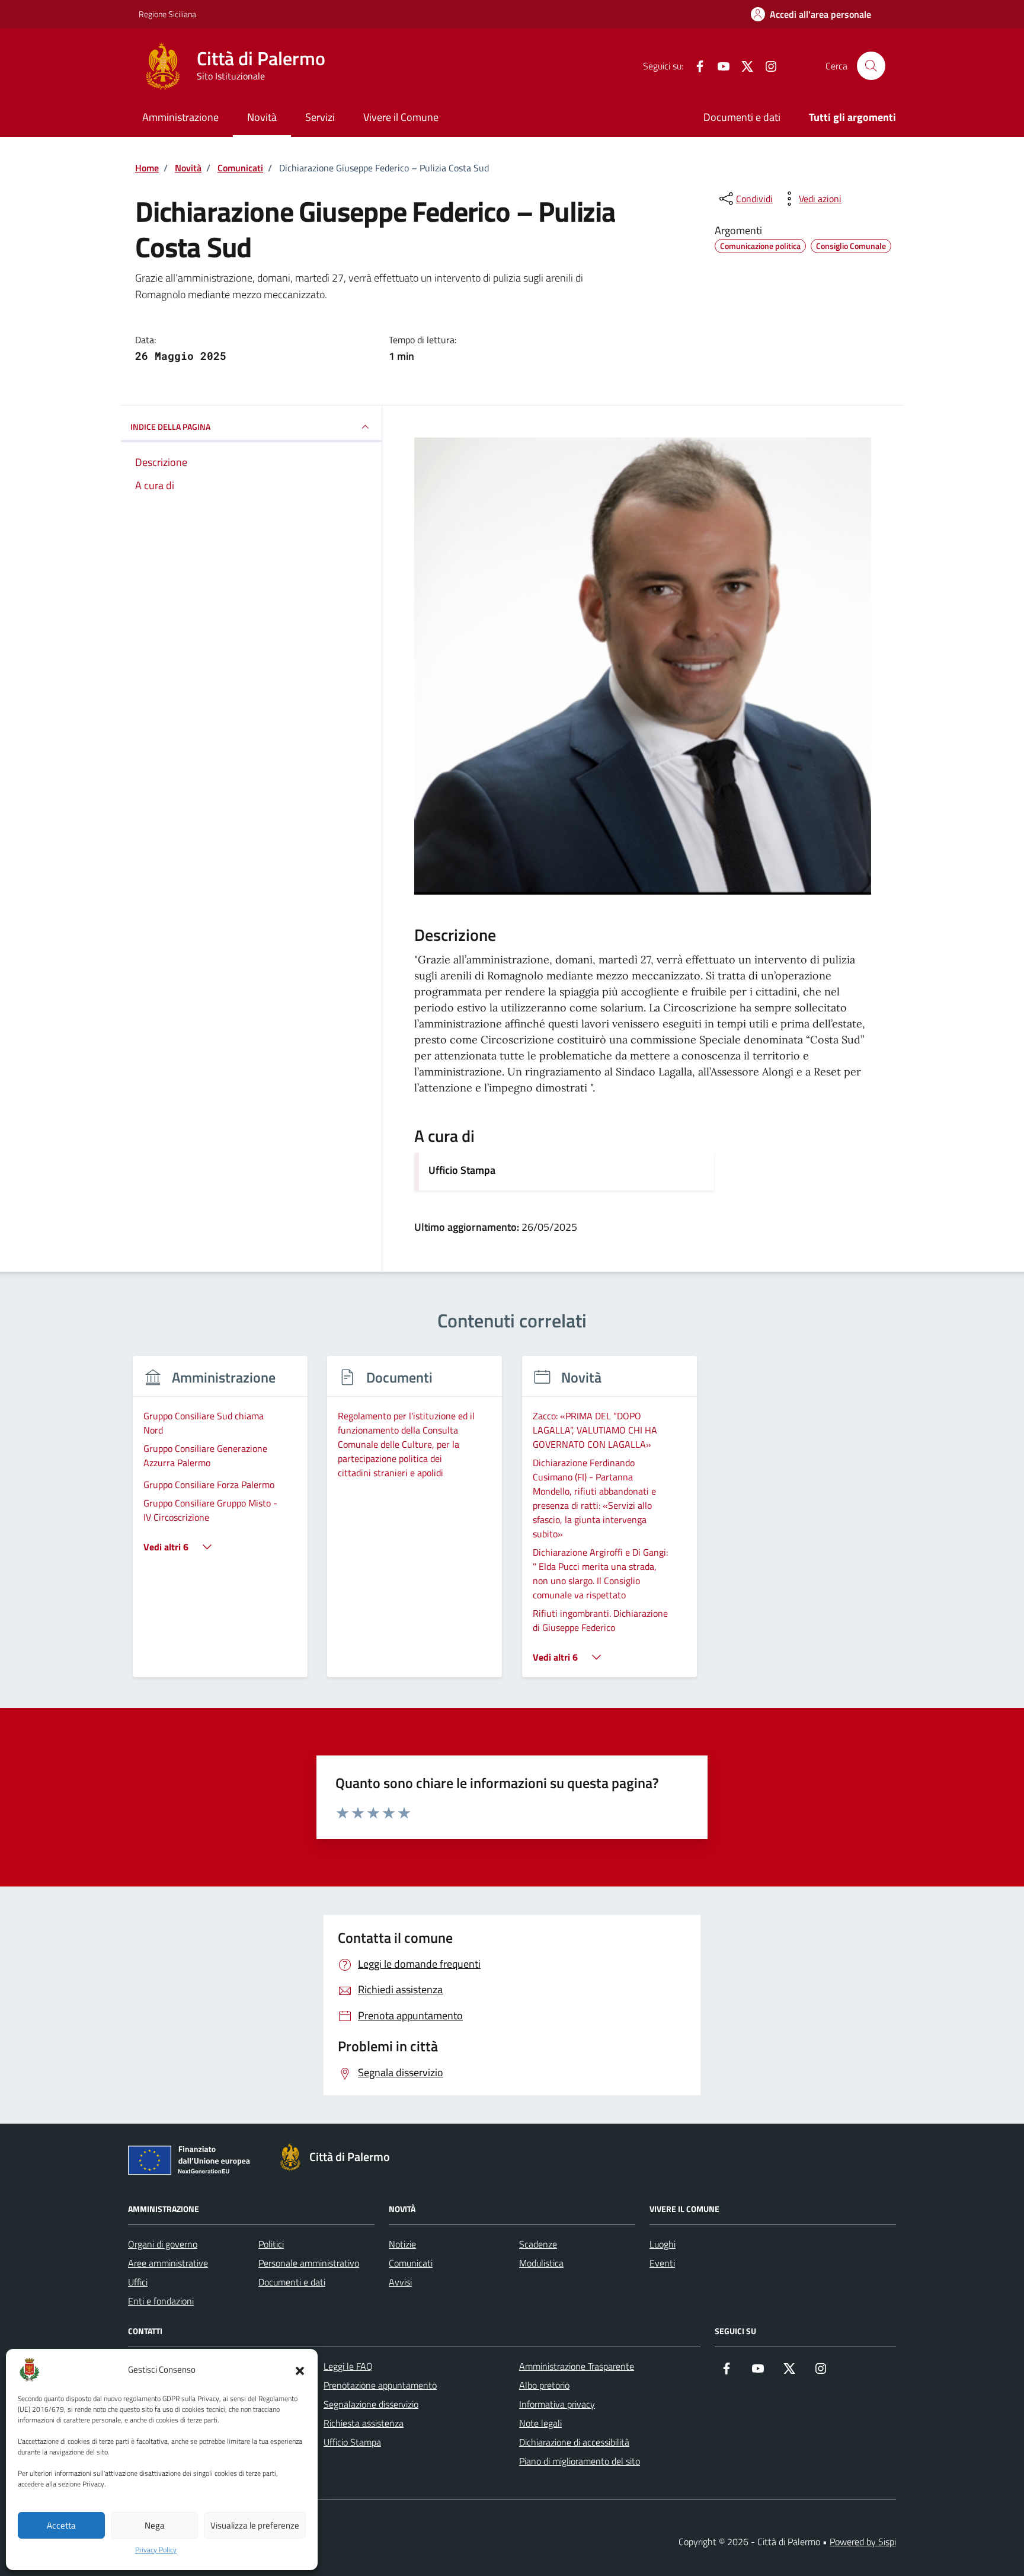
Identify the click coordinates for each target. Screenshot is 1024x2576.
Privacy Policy (156, 2550)
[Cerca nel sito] (871, 66)
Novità (262, 117)
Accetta (61, 2525)
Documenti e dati (742, 117)
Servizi (320, 117)
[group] (220, 1524)
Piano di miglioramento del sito (580, 2461)
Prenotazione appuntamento (380, 2385)
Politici (271, 2244)
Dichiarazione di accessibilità (574, 2442)
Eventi (662, 2263)
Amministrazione (180, 117)
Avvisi (400, 2282)
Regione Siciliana (167, 14)
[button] (300, 2370)
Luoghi (663, 2244)
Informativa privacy (557, 2404)
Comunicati (411, 2263)
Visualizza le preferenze (255, 2525)
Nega (155, 2525)
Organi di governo (163, 2244)
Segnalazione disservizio (371, 2404)
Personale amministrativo (309, 2263)
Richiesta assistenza (364, 2423)
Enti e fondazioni (161, 2301)
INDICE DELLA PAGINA (170, 427)
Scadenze (538, 2244)
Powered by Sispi (863, 2542)
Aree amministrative (168, 2263)
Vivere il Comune (401, 117)
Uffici (138, 2282)
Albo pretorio (544, 2385)
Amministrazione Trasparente (577, 2366)
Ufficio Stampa (462, 1170)
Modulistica (541, 2263)
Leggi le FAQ (348, 2366)
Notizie (402, 2244)
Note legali (540, 2423)
